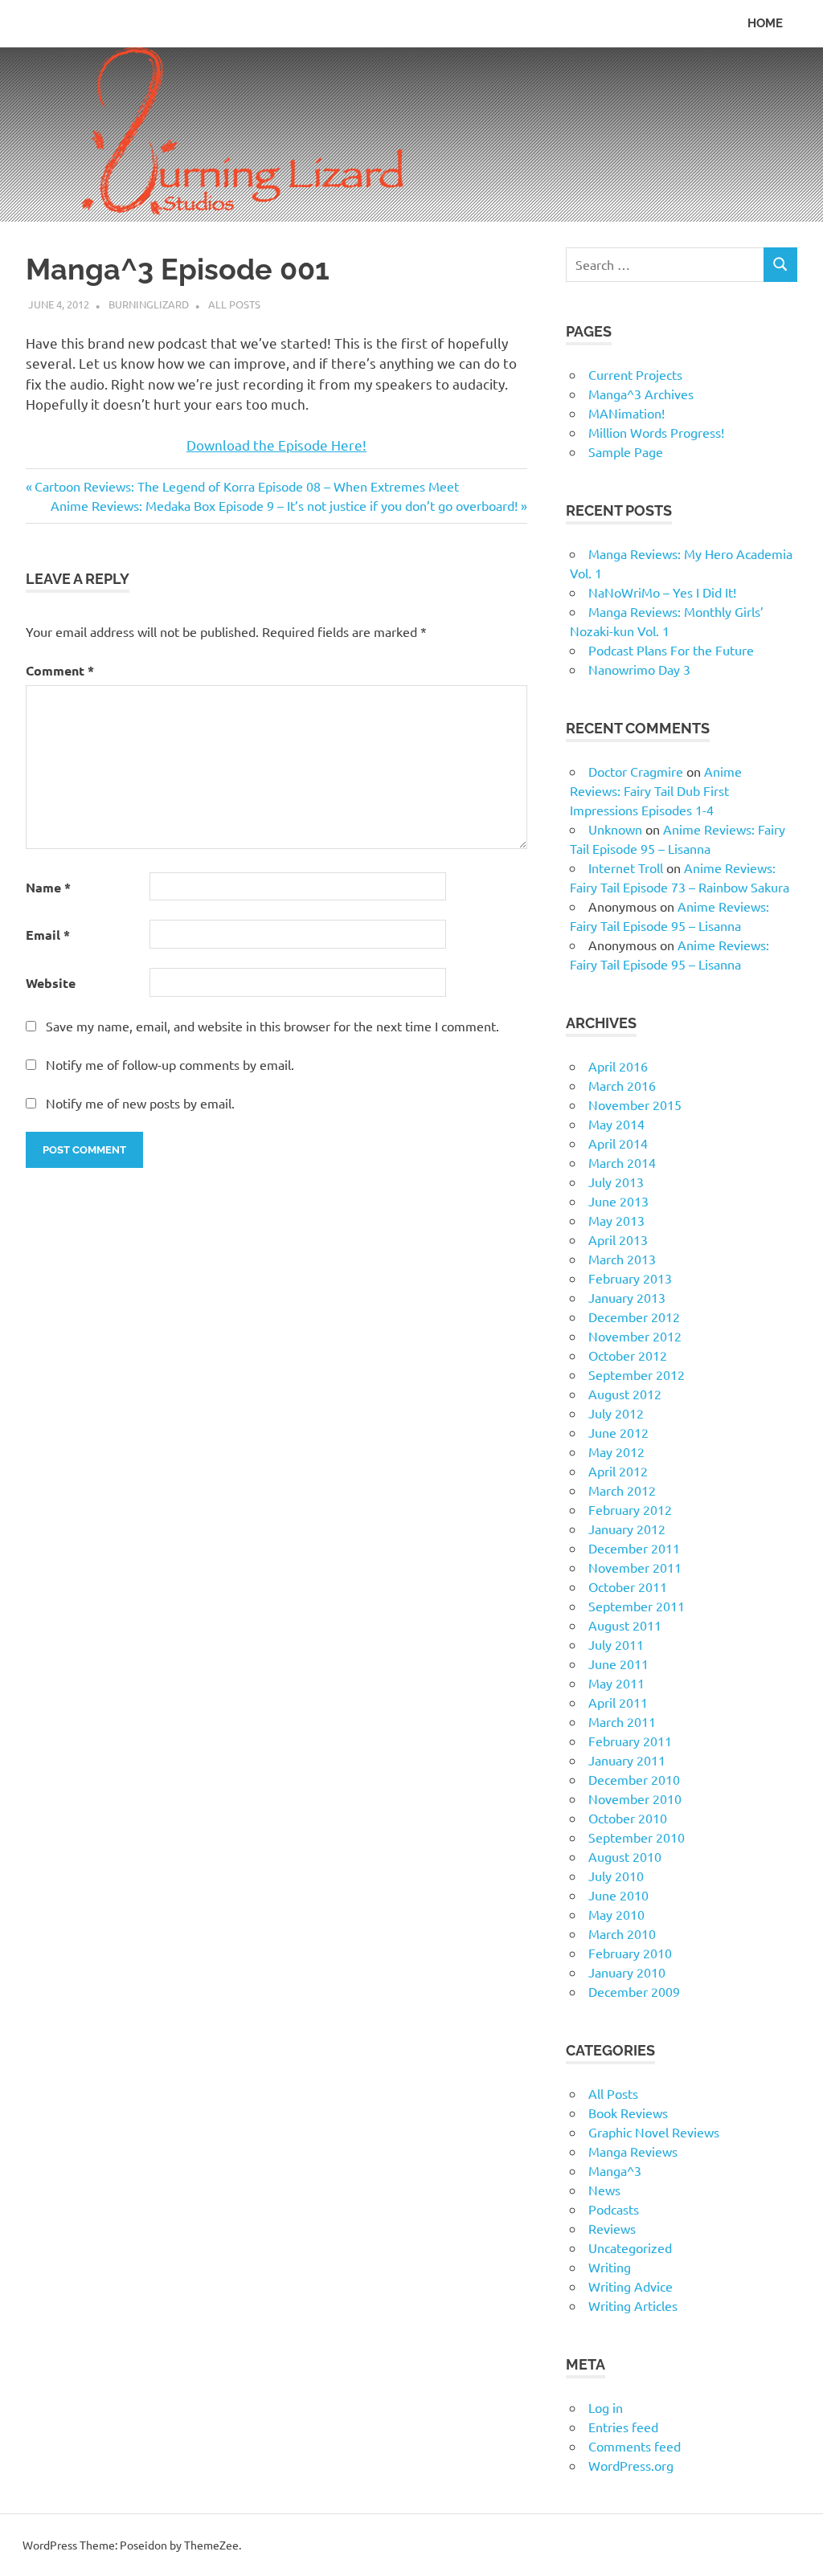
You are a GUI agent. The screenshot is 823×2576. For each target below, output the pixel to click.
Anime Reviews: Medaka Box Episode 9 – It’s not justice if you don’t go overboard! (284, 505)
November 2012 (635, 1336)
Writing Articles (633, 2305)
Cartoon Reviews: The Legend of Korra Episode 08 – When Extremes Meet (246, 486)
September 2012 (637, 1374)
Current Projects (635, 374)
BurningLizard (149, 304)
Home (765, 23)
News (604, 2190)
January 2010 (627, 1972)
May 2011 (616, 1683)
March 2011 (622, 1721)
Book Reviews (628, 2113)
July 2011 (616, 1644)
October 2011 (628, 1586)
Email (48, 935)
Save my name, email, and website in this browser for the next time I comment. (272, 1026)
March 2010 (622, 1933)
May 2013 (616, 1220)
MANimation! (626, 413)
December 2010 (634, 1779)
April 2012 (618, 1471)
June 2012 (618, 1432)
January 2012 (627, 1529)
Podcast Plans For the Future (671, 650)
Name (48, 887)
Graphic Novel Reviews (654, 2132)
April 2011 (618, 1702)
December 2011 (634, 1548)
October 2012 (628, 1355)
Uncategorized (630, 2247)
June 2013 (618, 1201)
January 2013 (627, 1297)
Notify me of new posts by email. (140, 1103)
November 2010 (635, 1798)
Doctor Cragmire (636, 771)
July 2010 (616, 1876)
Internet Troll (626, 868)
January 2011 (627, 1760)
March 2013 (622, 1259)
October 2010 (628, 1818)
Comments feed (635, 2446)
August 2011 (625, 1625)
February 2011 (630, 1741)
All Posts (234, 304)
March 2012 (622, 1490)
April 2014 (618, 1143)
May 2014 (616, 1124)
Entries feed (623, 2427)
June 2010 (618, 1895)
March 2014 (622, 1162)
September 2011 (637, 1606)
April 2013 (618, 1239)
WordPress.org (631, 2465)
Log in (606, 2407)
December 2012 (634, 1317)
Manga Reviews (633, 2151)
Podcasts (614, 2209)
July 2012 (616, 1413)
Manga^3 (615, 2170)
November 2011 (635, 1567)
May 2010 (616, 1914)
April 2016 (618, 1066)
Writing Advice (631, 2286)
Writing (610, 2267)
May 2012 (616, 1451)
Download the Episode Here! (276, 445)
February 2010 (630, 1953)
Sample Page (626, 451)
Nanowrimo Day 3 (639, 669)
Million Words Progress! (656, 432)
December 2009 (634, 1991)
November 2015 (635, 1104)
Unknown (615, 829)
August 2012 (625, 1394)
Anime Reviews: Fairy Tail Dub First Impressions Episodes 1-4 (656, 790)
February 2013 (630, 1278)
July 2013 (616, 1182)
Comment (60, 670)
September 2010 (637, 1837)
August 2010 (625, 1856)
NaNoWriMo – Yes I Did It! (662, 592)
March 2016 (622, 1085)
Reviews (612, 2228)
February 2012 (630, 1509)
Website (51, 983)
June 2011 (618, 1664)
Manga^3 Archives (641, 394)
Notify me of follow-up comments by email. (170, 1064)
